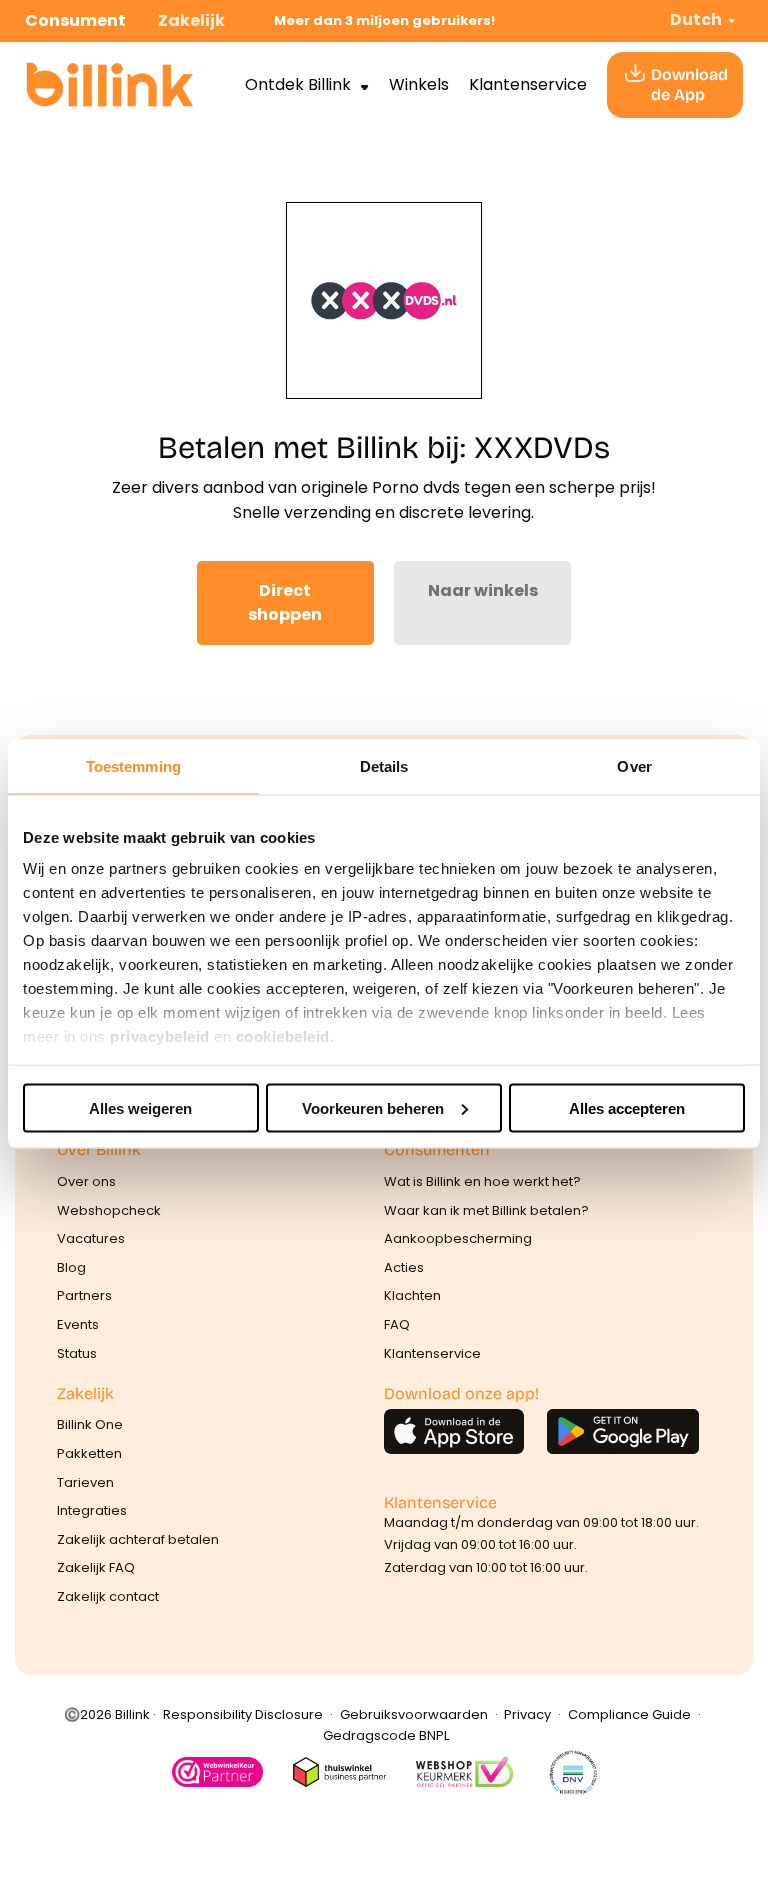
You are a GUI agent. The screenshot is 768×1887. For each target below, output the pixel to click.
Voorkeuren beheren (373, 1107)
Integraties (92, 1510)
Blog (71, 1267)
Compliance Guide (629, 1714)
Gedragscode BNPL (386, 1735)
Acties (404, 1267)
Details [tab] (384, 765)
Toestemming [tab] (133, 765)
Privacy (527, 1714)
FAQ (397, 1324)
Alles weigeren (140, 1107)
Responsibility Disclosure (243, 1714)
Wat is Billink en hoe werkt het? (482, 1181)
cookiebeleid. (285, 1036)
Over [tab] (634, 765)
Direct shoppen (285, 602)
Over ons (86, 1181)
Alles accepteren (627, 1107)
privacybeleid (160, 1036)
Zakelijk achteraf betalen (138, 1539)
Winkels (419, 84)
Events (78, 1324)
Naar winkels (483, 590)
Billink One (90, 1424)
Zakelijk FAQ (96, 1567)
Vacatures (91, 1238)
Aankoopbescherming (458, 1238)
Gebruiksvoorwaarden (414, 1714)
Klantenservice (528, 84)
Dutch (696, 19)
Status (77, 1353)
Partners (84, 1295)
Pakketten (89, 1453)
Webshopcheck (109, 1210)
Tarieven (85, 1482)
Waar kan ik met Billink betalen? (486, 1210)
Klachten (412, 1295)
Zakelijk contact (108, 1596)
